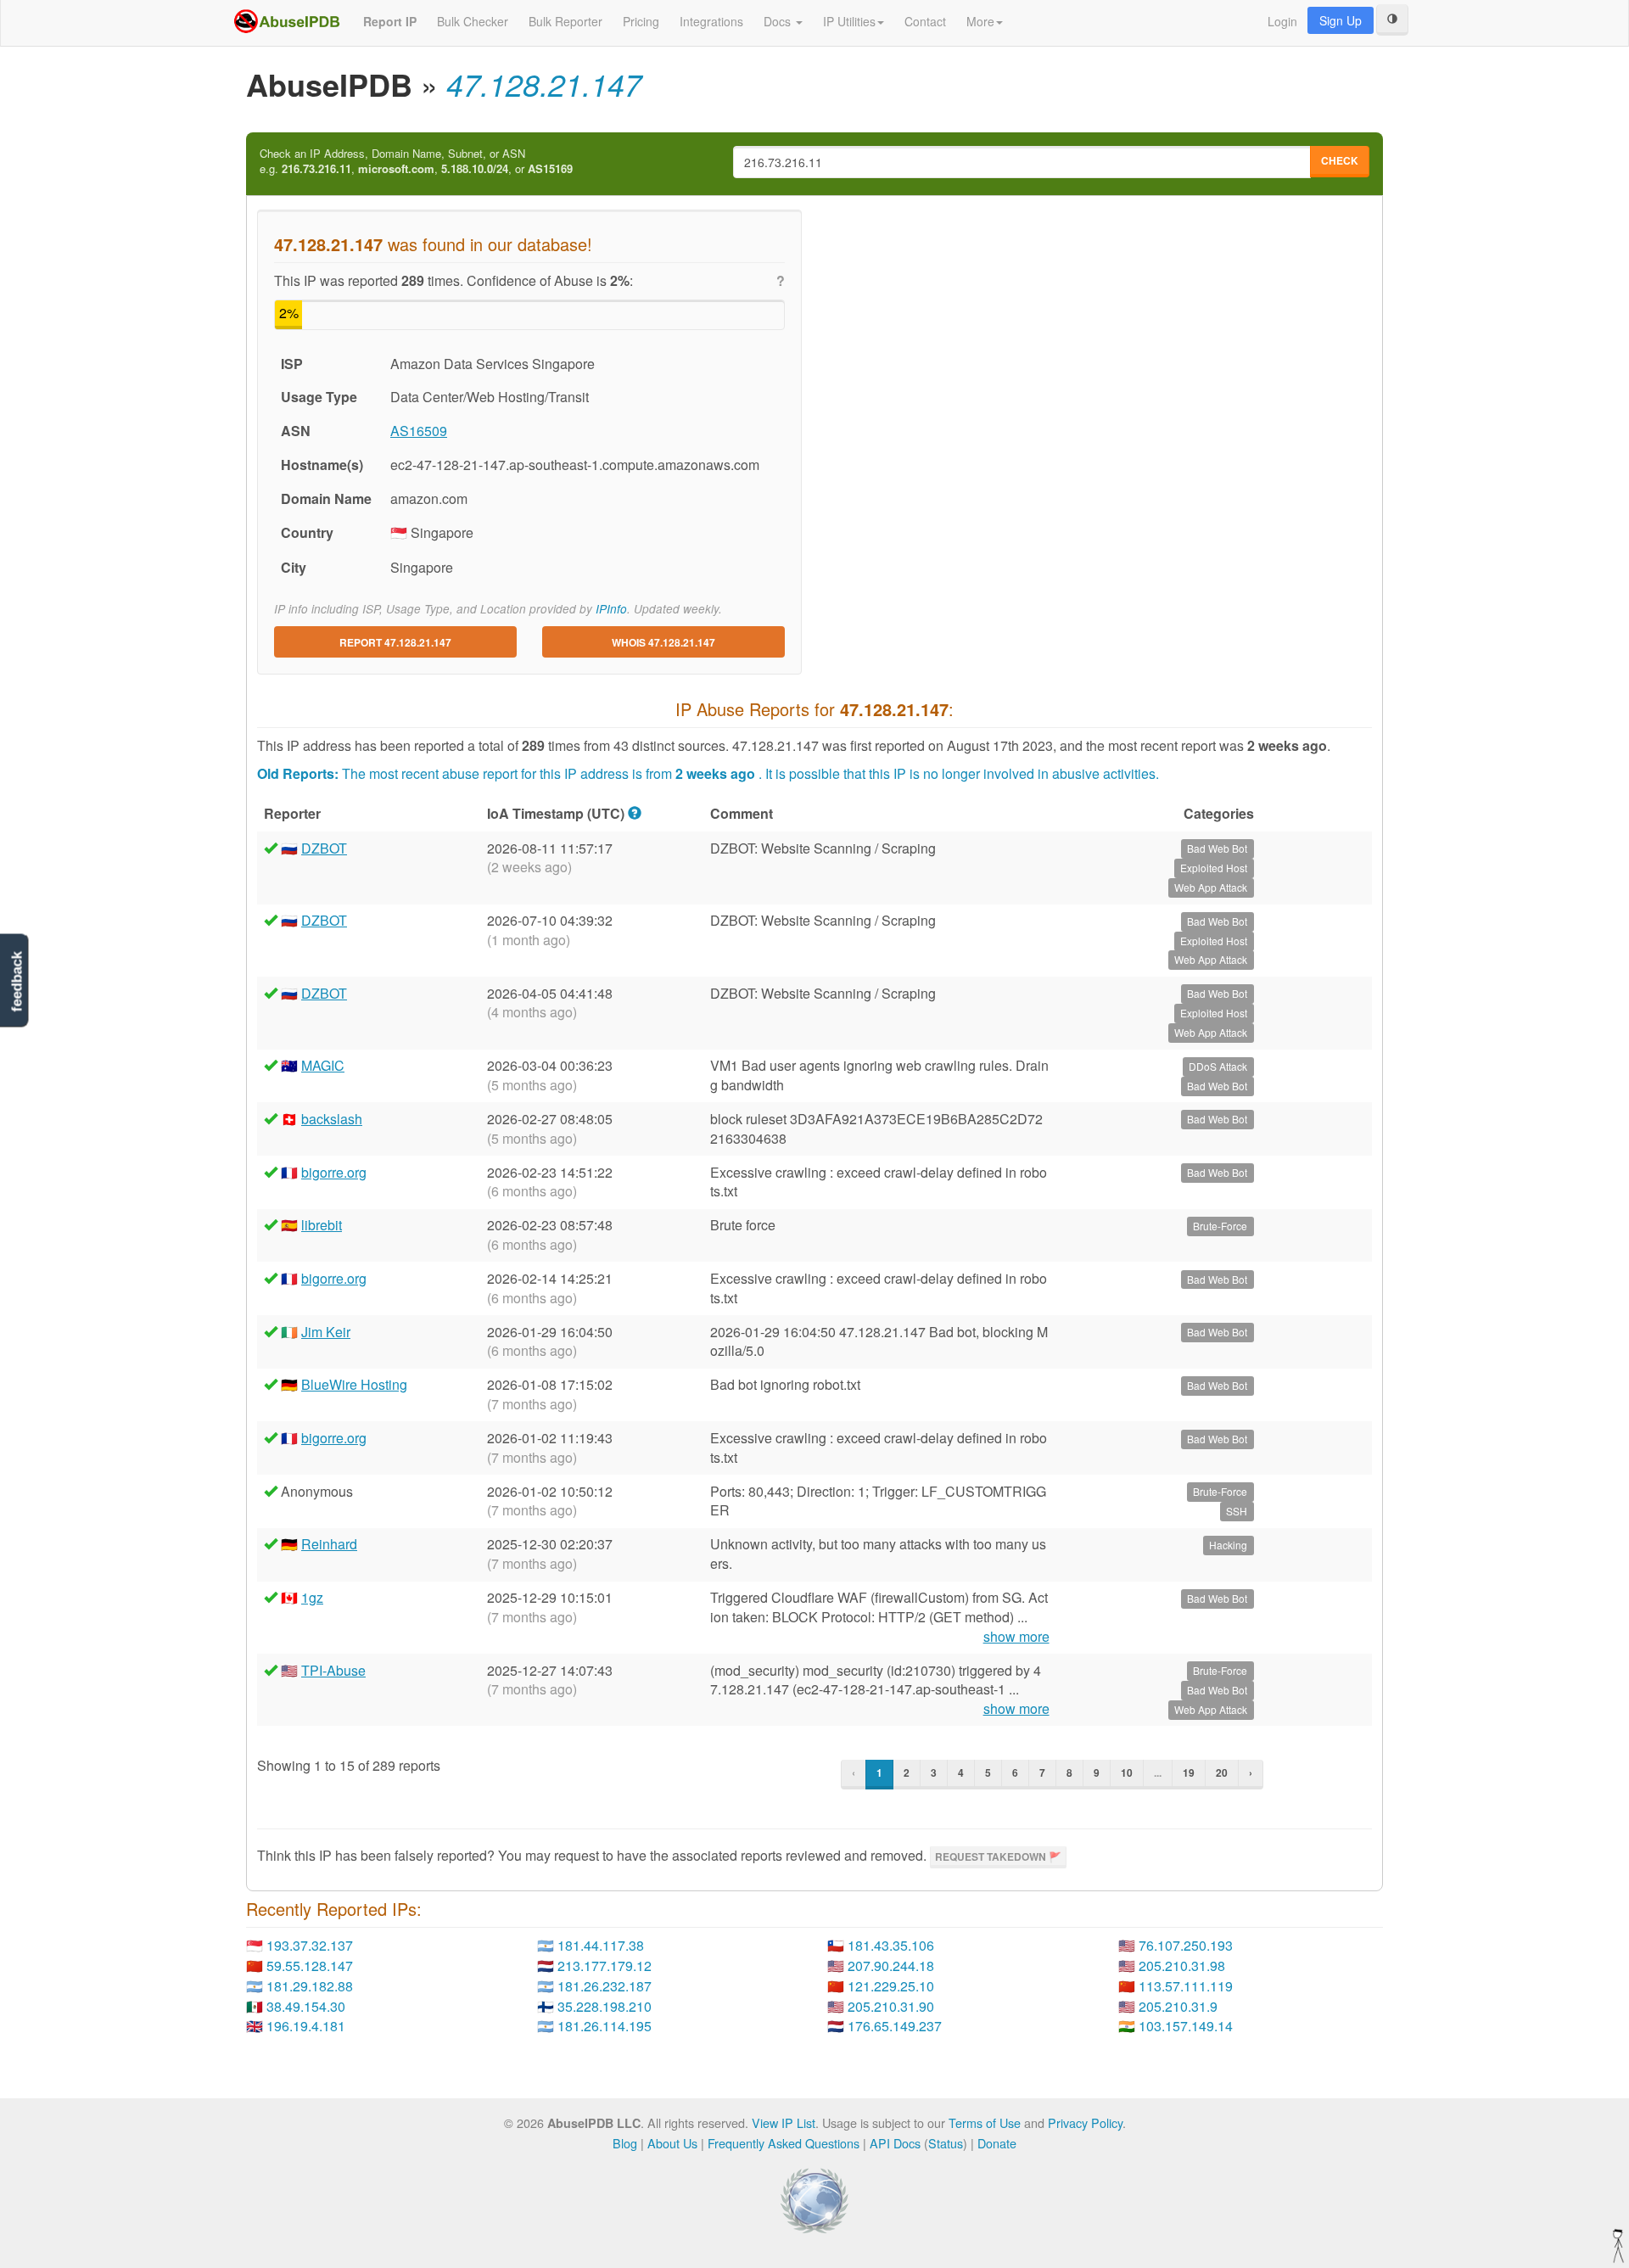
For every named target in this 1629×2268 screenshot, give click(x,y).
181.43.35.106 (891, 1945)
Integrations (711, 21)
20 (1222, 1772)
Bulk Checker (473, 21)
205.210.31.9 (1178, 2006)
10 (1127, 1772)
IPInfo (611, 609)
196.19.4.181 (306, 2026)
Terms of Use (985, 2122)
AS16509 (419, 431)
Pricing (641, 21)
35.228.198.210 (605, 2006)
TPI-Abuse (333, 1670)
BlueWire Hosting (354, 1384)
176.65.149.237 (895, 2026)
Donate (997, 2143)
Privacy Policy (1085, 2122)
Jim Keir (326, 1332)
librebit (322, 1225)
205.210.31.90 (891, 2006)
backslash (332, 1119)
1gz (312, 1597)
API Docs (895, 2143)
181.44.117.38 (601, 1945)
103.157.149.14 (1186, 2026)
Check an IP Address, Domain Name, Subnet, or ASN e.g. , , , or (416, 162)
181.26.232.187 (605, 1986)
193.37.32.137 (310, 1945)
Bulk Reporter (565, 21)
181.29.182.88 (310, 1986)
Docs (779, 21)
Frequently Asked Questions (784, 2143)
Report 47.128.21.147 (395, 642)
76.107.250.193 (1186, 1945)
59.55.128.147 (310, 1966)
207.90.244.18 (891, 1966)
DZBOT (324, 848)
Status (946, 2143)
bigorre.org (334, 1172)
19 (1189, 1772)
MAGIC (323, 1065)
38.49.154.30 (306, 2006)
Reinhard (329, 1544)
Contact (925, 21)
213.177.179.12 (605, 1966)
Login (1282, 21)
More (980, 21)
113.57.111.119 (1186, 1986)
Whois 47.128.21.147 (663, 642)
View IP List (784, 2122)
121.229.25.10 (891, 1986)
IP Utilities (849, 21)
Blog (625, 2143)
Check (1340, 160)
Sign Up (1341, 20)
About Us (672, 2143)
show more (1016, 1637)
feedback (17, 982)
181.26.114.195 (605, 2026)
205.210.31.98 (1182, 1966)
